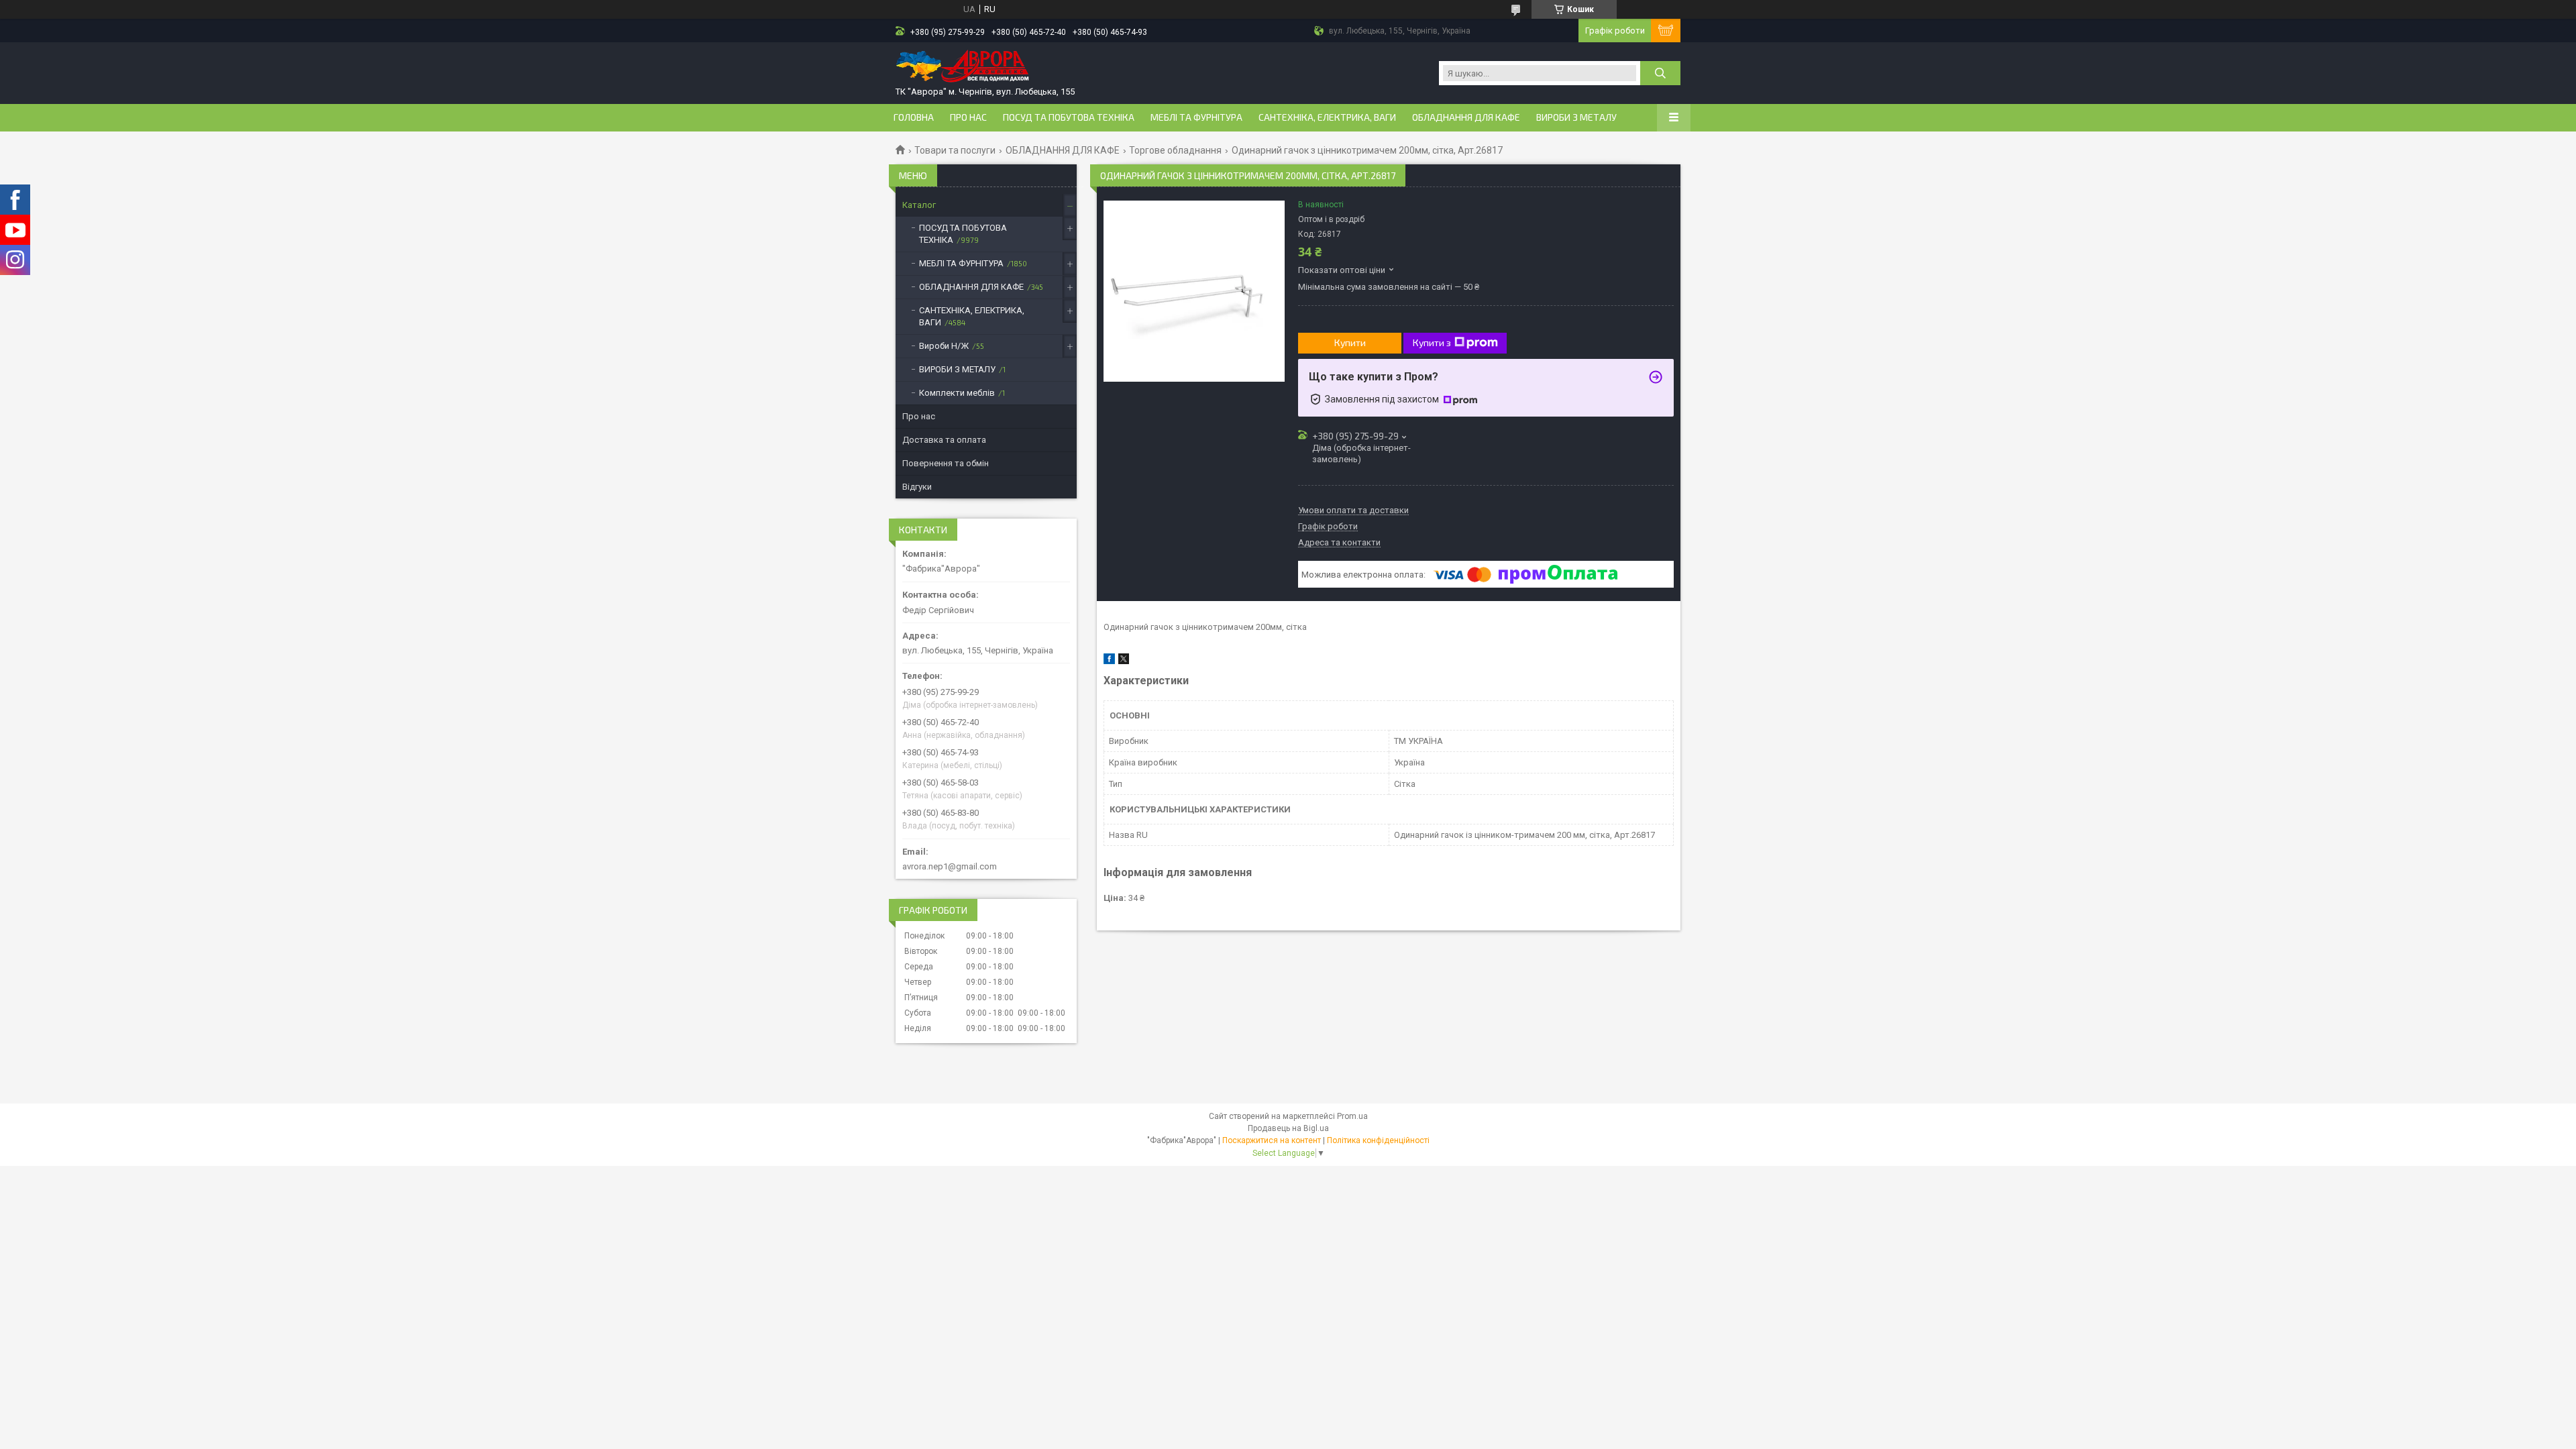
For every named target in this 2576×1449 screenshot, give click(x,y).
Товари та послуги (955, 150)
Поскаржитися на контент (1272, 1140)
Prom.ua (1352, 1116)
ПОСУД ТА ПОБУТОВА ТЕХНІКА (1069, 117)
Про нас (968, 117)
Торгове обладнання (1175, 150)
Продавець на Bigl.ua (1288, 1128)
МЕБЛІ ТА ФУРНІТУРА (1196, 117)
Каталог (919, 205)
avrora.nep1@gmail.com (950, 866)
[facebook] (1109, 661)
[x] (1124, 661)
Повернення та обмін (946, 463)
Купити (1350, 342)
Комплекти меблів (957, 393)
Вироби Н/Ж (944, 346)
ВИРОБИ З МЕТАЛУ (1576, 117)
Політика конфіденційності (1378, 1140)
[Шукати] (1660, 73)
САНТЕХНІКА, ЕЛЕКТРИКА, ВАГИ (1327, 117)
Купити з (1432, 342)
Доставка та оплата (944, 440)
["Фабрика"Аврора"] (963, 67)
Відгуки (917, 487)
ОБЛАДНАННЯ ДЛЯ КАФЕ (1466, 117)
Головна (914, 117)
